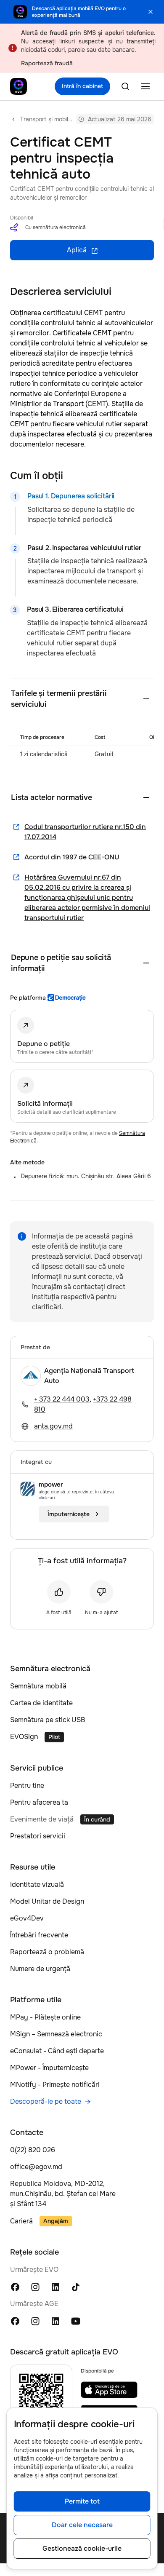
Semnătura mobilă (38, 1686)
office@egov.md (36, 2167)
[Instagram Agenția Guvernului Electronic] (35, 2321)
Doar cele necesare (82, 2525)
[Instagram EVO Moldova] (35, 2286)
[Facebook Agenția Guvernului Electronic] (15, 2321)
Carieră (21, 2221)
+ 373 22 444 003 (62, 1399)
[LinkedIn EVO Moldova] (56, 2286)
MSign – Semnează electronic (56, 2034)
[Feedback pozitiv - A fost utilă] (59, 1592)
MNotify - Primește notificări (55, 2085)
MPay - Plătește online (45, 2017)
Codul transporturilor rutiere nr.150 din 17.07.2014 (85, 832)
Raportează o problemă (47, 1952)
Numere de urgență (40, 1969)
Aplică (77, 250)
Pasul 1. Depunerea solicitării (71, 496)
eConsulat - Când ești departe (57, 2051)
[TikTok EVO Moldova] (76, 2286)
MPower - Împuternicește (49, 2068)
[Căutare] (125, 86)
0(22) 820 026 (33, 2150)
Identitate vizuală (37, 1885)
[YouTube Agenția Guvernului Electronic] (76, 2321)
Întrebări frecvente (39, 1935)
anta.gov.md (53, 1426)
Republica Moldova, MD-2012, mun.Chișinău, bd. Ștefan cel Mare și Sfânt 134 (63, 2194)
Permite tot (82, 2501)
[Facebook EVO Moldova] (15, 2286)
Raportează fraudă (47, 63)
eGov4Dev (27, 1918)
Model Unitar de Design (47, 1901)
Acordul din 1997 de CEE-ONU (72, 857)
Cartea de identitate (41, 1703)
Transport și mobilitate (46, 119)
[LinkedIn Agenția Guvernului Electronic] (56, 2321)
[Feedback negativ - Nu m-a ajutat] (101, 1592)
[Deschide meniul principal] (145, 86)
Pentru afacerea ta (39, 1802)
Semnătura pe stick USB (48, 1720)
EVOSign (24, 1737)
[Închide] (151, 12)
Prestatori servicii (38, 1836)
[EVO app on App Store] (109, 2390)
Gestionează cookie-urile (82, 2548)
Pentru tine (27, 1786)
